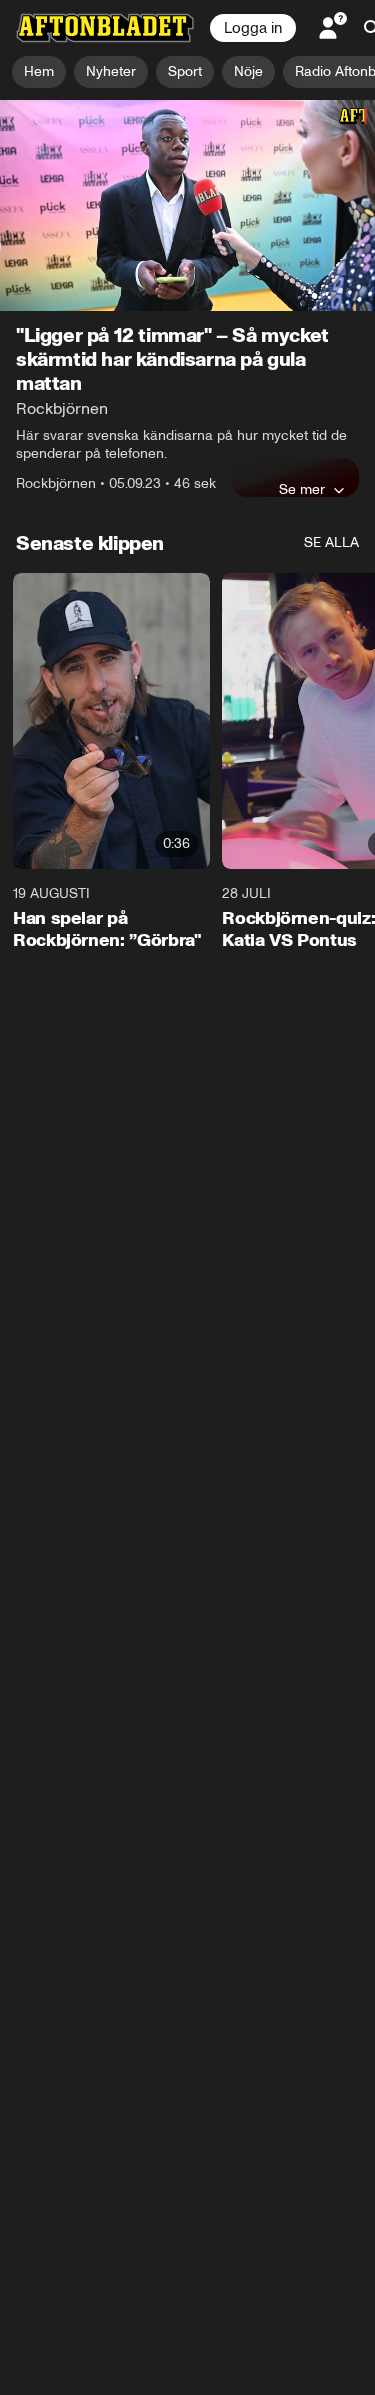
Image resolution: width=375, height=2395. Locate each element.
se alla (331, 542)
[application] (187, 205)
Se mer (302, 489)
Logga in (253, 28)
